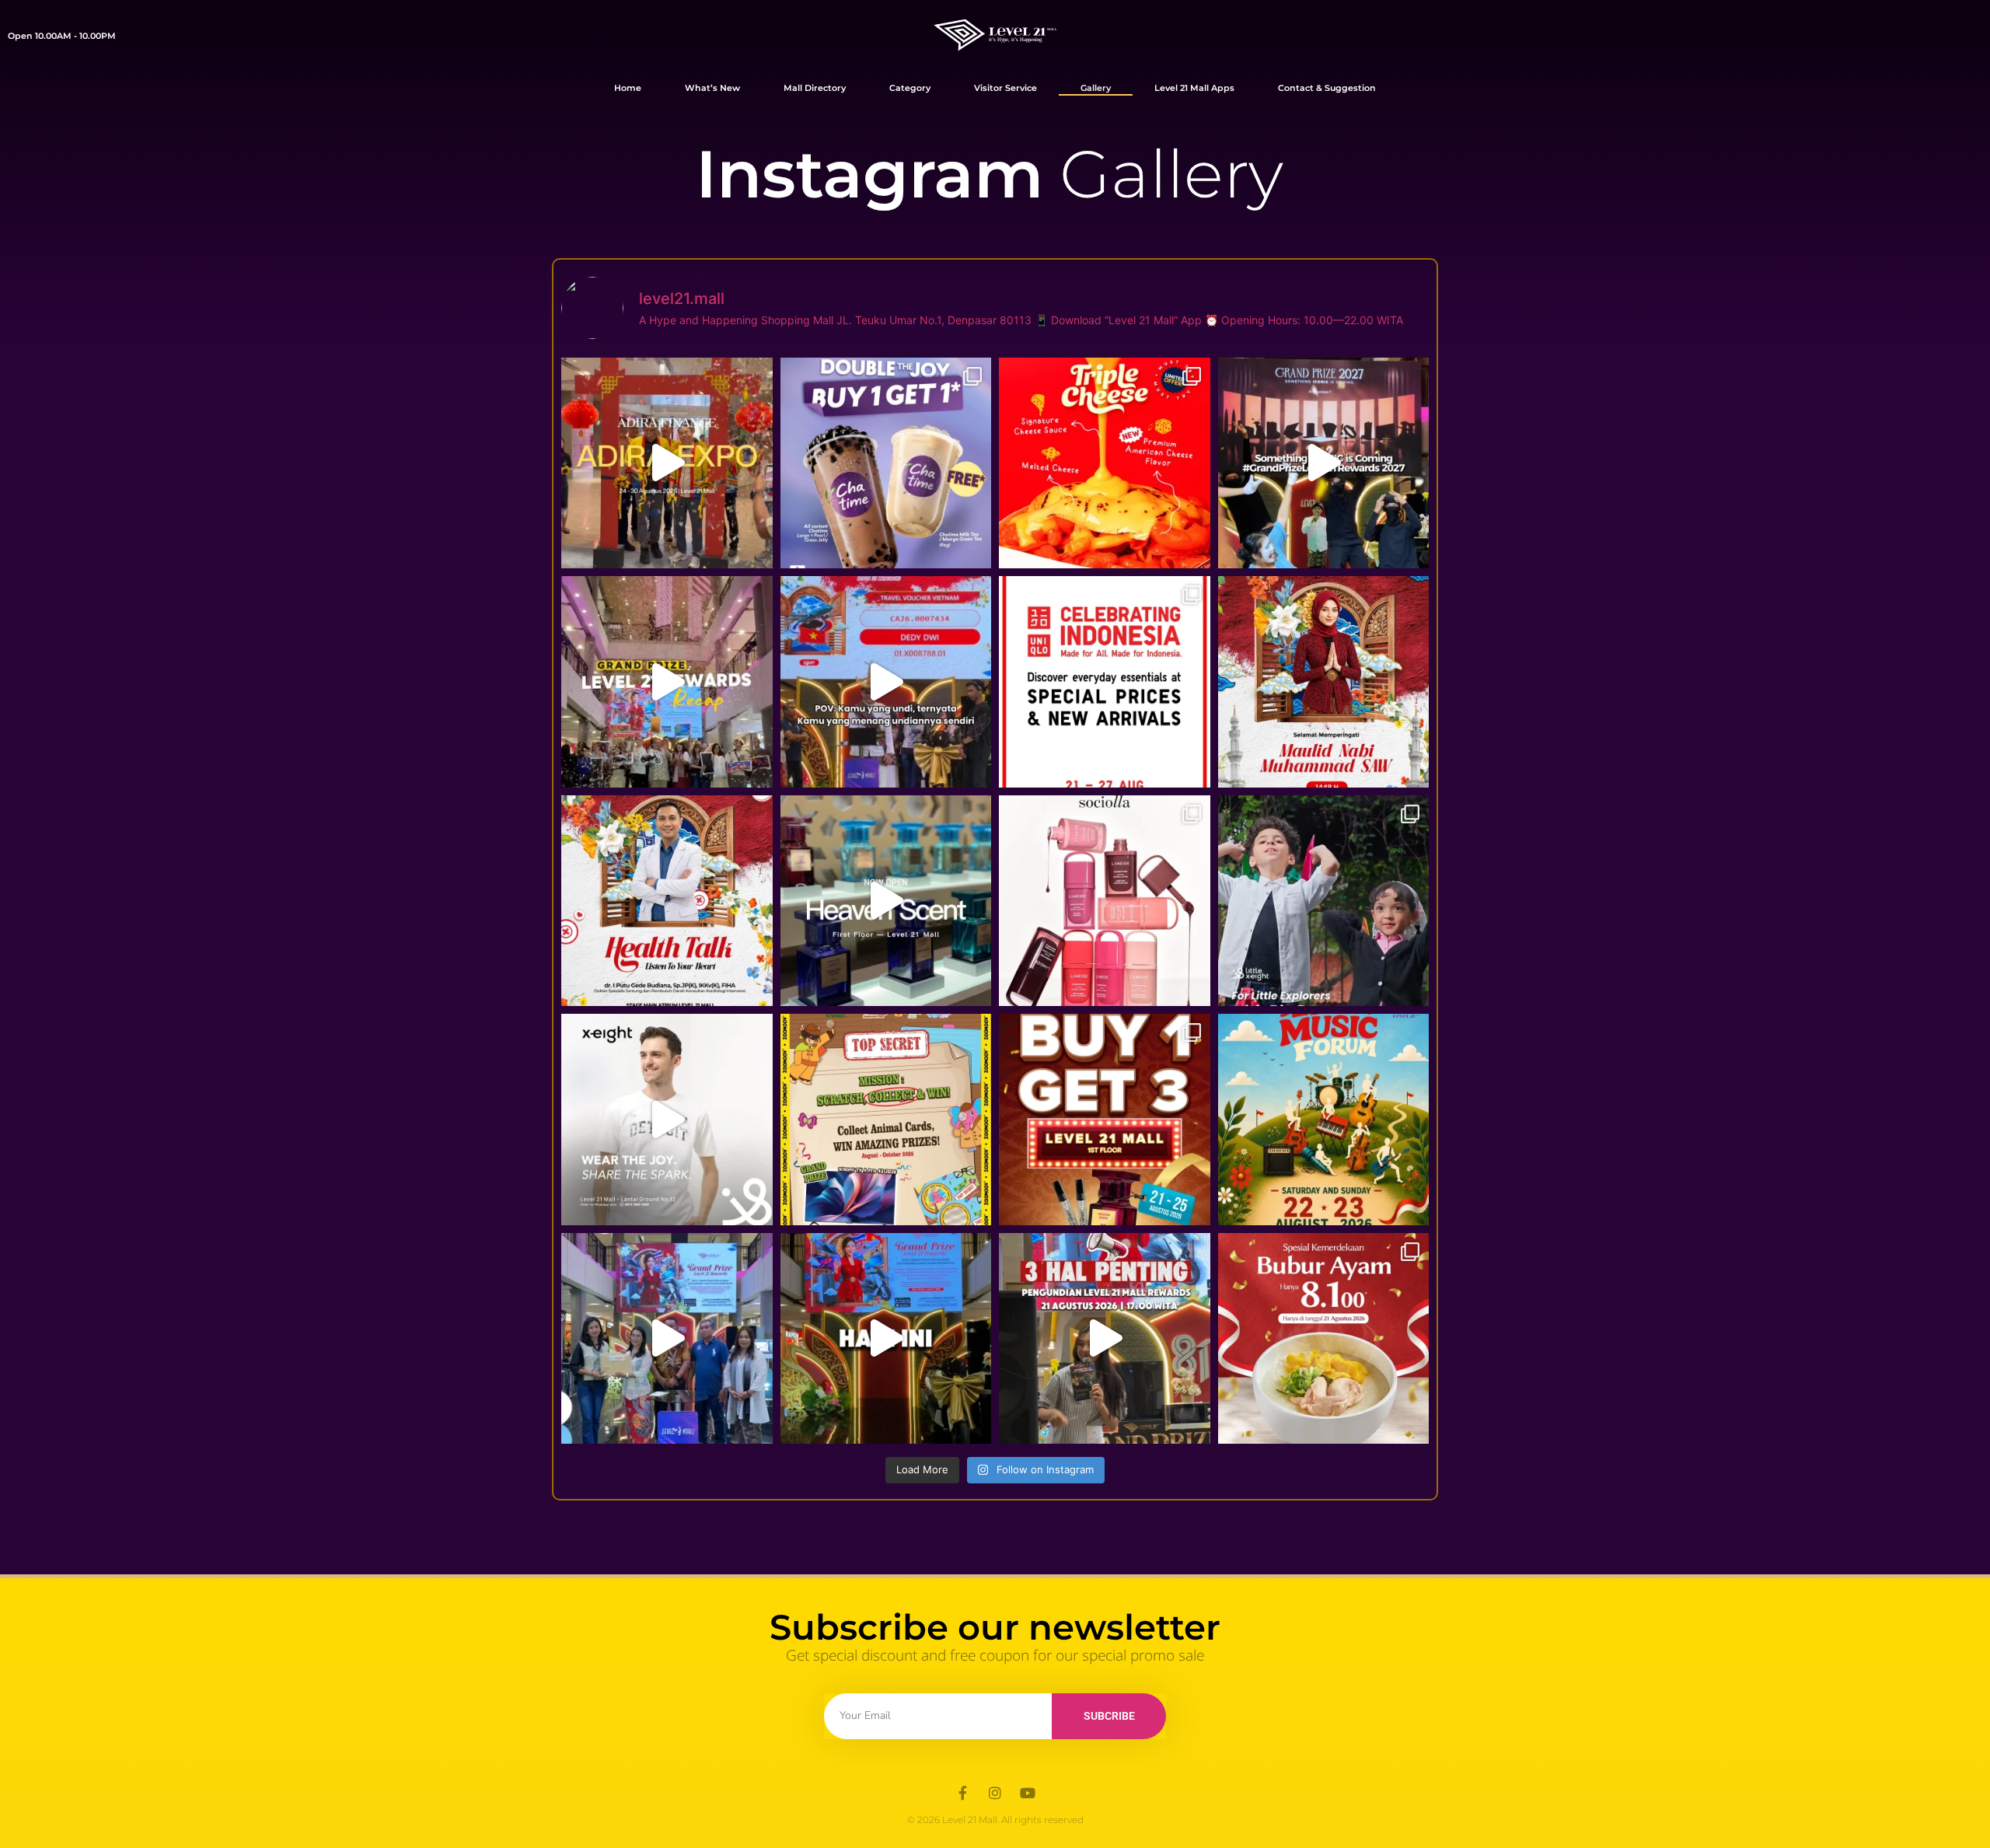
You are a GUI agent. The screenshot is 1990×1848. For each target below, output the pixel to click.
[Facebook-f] (962, 1793)
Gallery (1096, 88)
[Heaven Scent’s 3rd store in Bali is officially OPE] (1105, 1120)
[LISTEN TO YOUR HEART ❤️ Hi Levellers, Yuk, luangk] (667, 901)
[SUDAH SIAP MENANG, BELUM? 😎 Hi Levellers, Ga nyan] (1105, 1339)
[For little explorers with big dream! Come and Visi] (1324, 901)
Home (628, 88)
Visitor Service (1005, 88)
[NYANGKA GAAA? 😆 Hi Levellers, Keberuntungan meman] (886, 682)
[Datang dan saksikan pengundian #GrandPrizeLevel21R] (886, 1339)
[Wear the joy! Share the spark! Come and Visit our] (667, 1120)
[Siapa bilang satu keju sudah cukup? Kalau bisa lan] (1105, 463)
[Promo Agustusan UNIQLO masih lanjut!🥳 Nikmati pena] (1105, 682)
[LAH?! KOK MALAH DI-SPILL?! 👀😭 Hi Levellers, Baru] (1324, 463)
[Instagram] (995, 1793)
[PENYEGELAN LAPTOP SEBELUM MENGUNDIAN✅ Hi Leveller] (667, 1339)
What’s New (712, 88)
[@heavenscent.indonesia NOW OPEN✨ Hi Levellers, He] (886, 901)
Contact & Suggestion (1327, 88)
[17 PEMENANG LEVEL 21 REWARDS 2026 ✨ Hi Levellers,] (667, 682)
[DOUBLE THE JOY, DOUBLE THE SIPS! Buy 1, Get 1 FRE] (886, 463)
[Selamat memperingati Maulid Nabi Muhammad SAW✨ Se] (1324, 682)
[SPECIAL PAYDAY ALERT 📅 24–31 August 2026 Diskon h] (1105, 901)
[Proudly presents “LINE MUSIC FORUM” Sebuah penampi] (1324, 1120)
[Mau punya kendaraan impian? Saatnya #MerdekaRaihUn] (667, 463)
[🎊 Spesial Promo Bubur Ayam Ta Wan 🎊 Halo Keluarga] (1324, 1339)
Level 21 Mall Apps (1194, 88)
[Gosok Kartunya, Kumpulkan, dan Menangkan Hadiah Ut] (886, 1120)
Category (910, 88)
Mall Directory (815, 88)
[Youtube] (1028, 1793)
